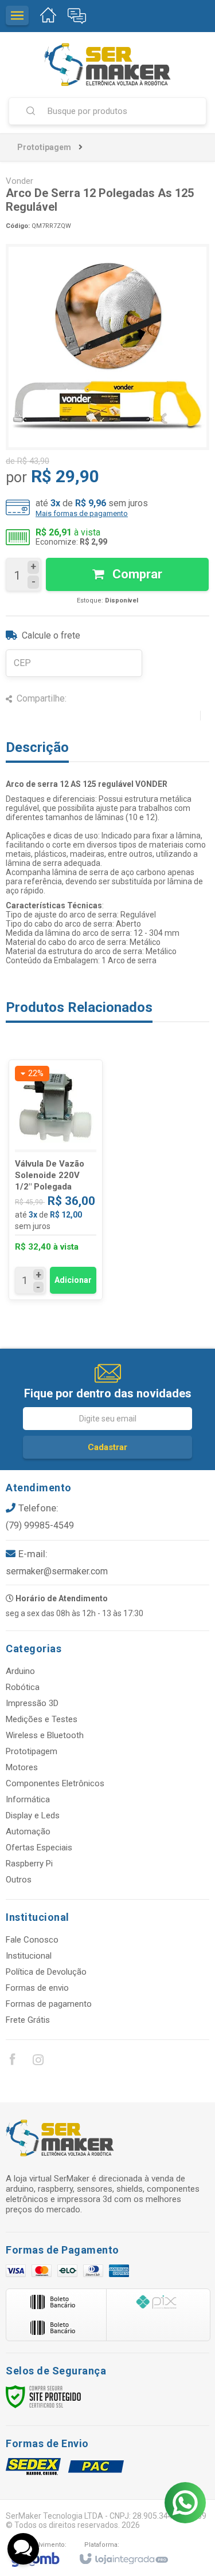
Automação (28, 1831)
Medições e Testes (42, 1719)
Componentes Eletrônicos (55, 1783)
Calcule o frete (51, 635)
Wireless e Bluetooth (45, 1735)
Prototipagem (44, 147)
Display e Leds (33, 1815)
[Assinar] (107, 1447)
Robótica (23, 1687)
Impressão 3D (32, 1703)
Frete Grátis (28, 2020)
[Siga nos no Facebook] (12, 2061)
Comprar (136, 574)
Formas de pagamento (49, 2004)
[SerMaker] (107, 64)
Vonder (19, 181)
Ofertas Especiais (39, 1848)
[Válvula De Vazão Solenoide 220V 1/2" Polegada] (56, 1180)
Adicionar (73, 1280)
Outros (19, 1880)
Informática (28, 1799)
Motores (22, 1767)
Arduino (20, 1671)
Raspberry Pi (29, 1864)
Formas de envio (37, 1988)
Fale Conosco (32, 1940)
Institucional (29, 1956)
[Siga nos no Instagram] (38, 2062)
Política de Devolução (46, 1972)
